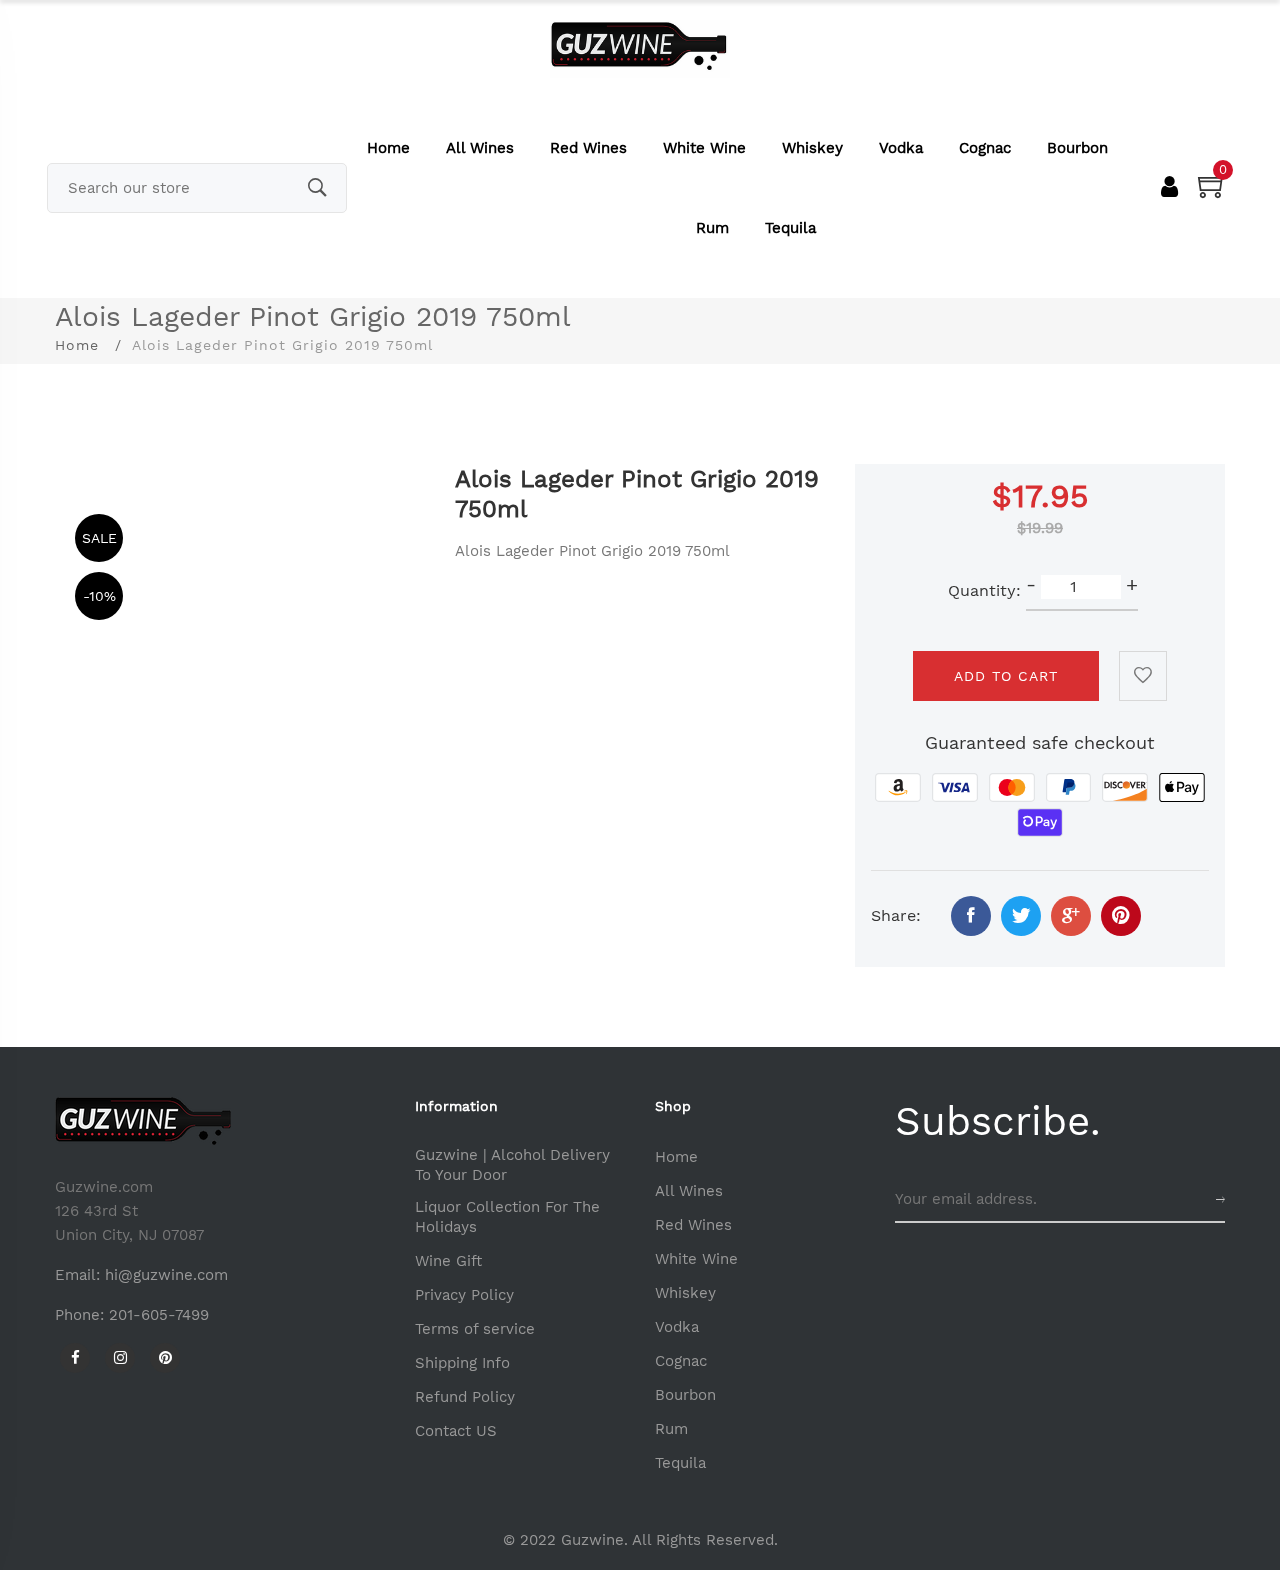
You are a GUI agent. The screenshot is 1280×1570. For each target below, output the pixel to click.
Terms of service (475, 1329)
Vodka (901, 148)
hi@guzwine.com (166, 1275)
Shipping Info (462, 1363)
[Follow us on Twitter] (1021, 916)
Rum (712, 228)
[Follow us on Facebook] (971, 916)
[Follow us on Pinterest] (1121, 916)
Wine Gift (448, 1261)
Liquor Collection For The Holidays (507, 1217)
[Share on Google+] (1071, 916)
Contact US (456, 1431)
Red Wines (588, 148)
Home (388, 148)
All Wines (480, 148)
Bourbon (1077, 148)
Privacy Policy (464, 1295)
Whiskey (812, 148)
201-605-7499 (159, 1315)
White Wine (704, 148)
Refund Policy (465, 1397)
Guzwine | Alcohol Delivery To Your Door (512, 1165)
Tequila (790, 228)
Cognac (985, 148)
